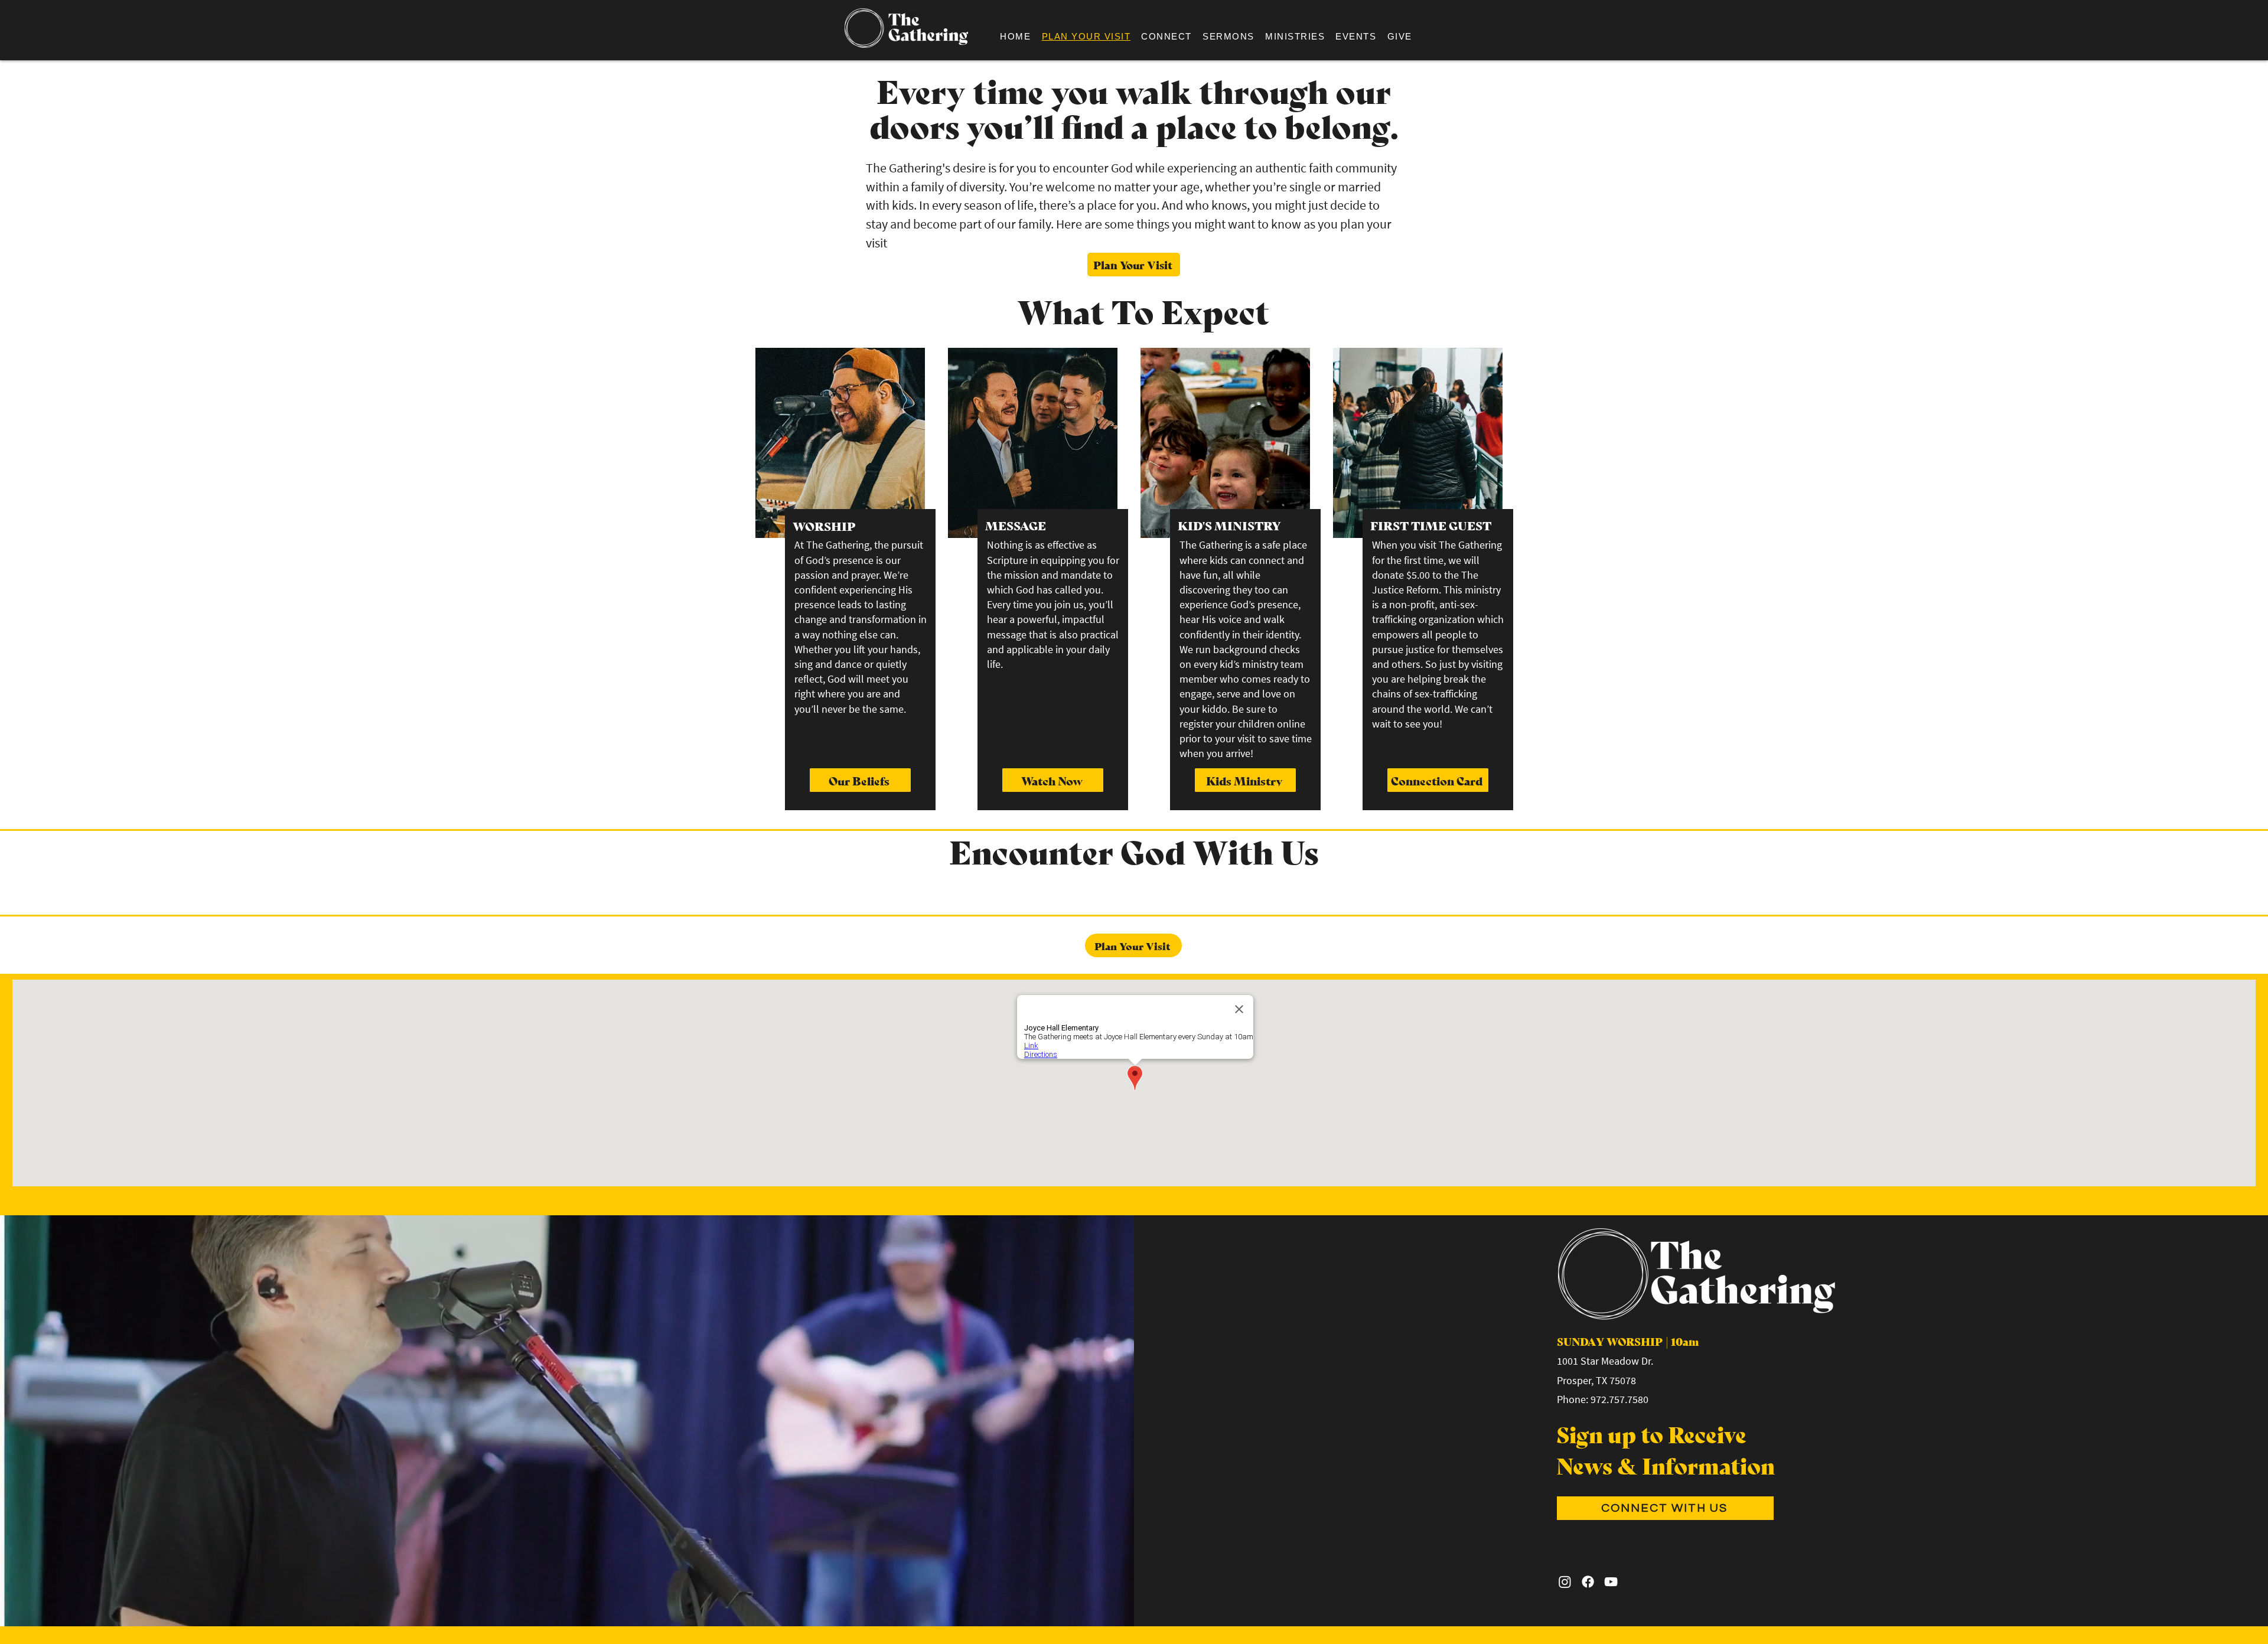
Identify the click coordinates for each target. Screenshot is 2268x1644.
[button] (1166, 36)
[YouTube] (1611, 1582)
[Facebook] (1588, 1582)
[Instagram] (1565, 1582)
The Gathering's (908, 168)
